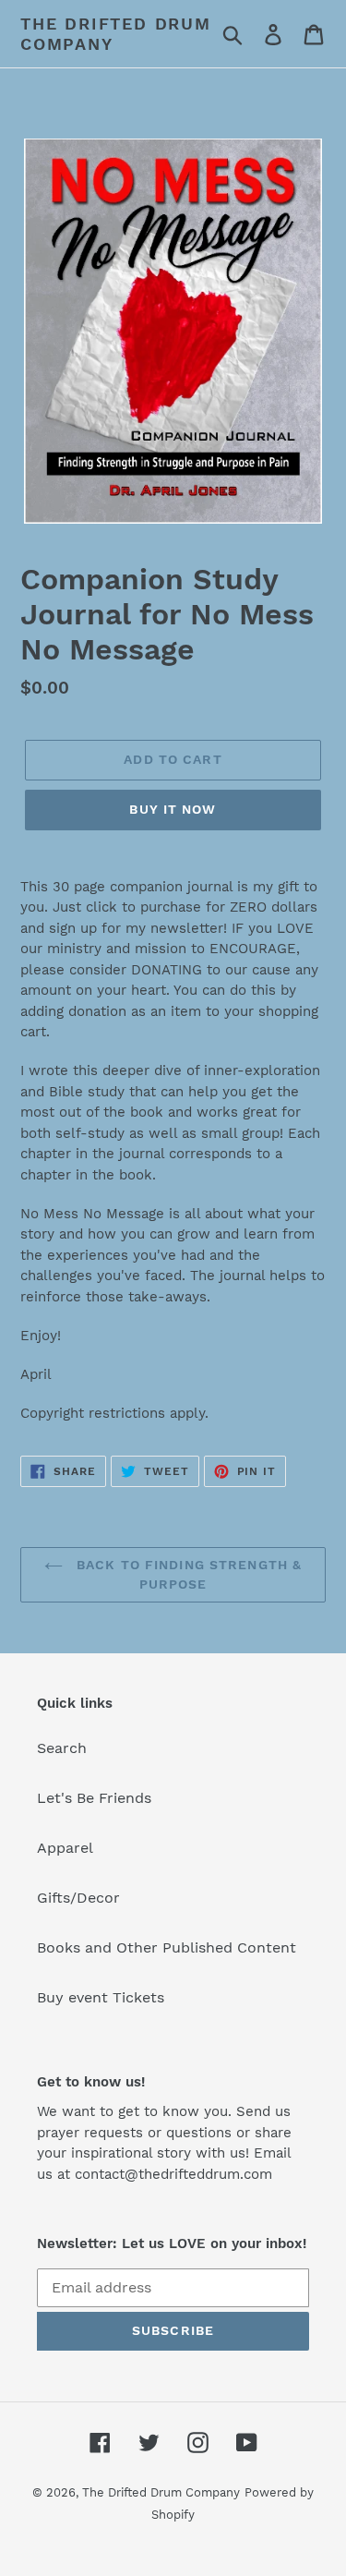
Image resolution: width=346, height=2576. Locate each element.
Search (62, 1748)
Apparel (65, 1848)
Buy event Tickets (101, 1997)
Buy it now (173, 809)
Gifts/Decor (78, 1898)
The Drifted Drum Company (116, 34)
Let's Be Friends (94, 1798)
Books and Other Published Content (167, 1947)
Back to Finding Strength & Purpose (187, 1574)
